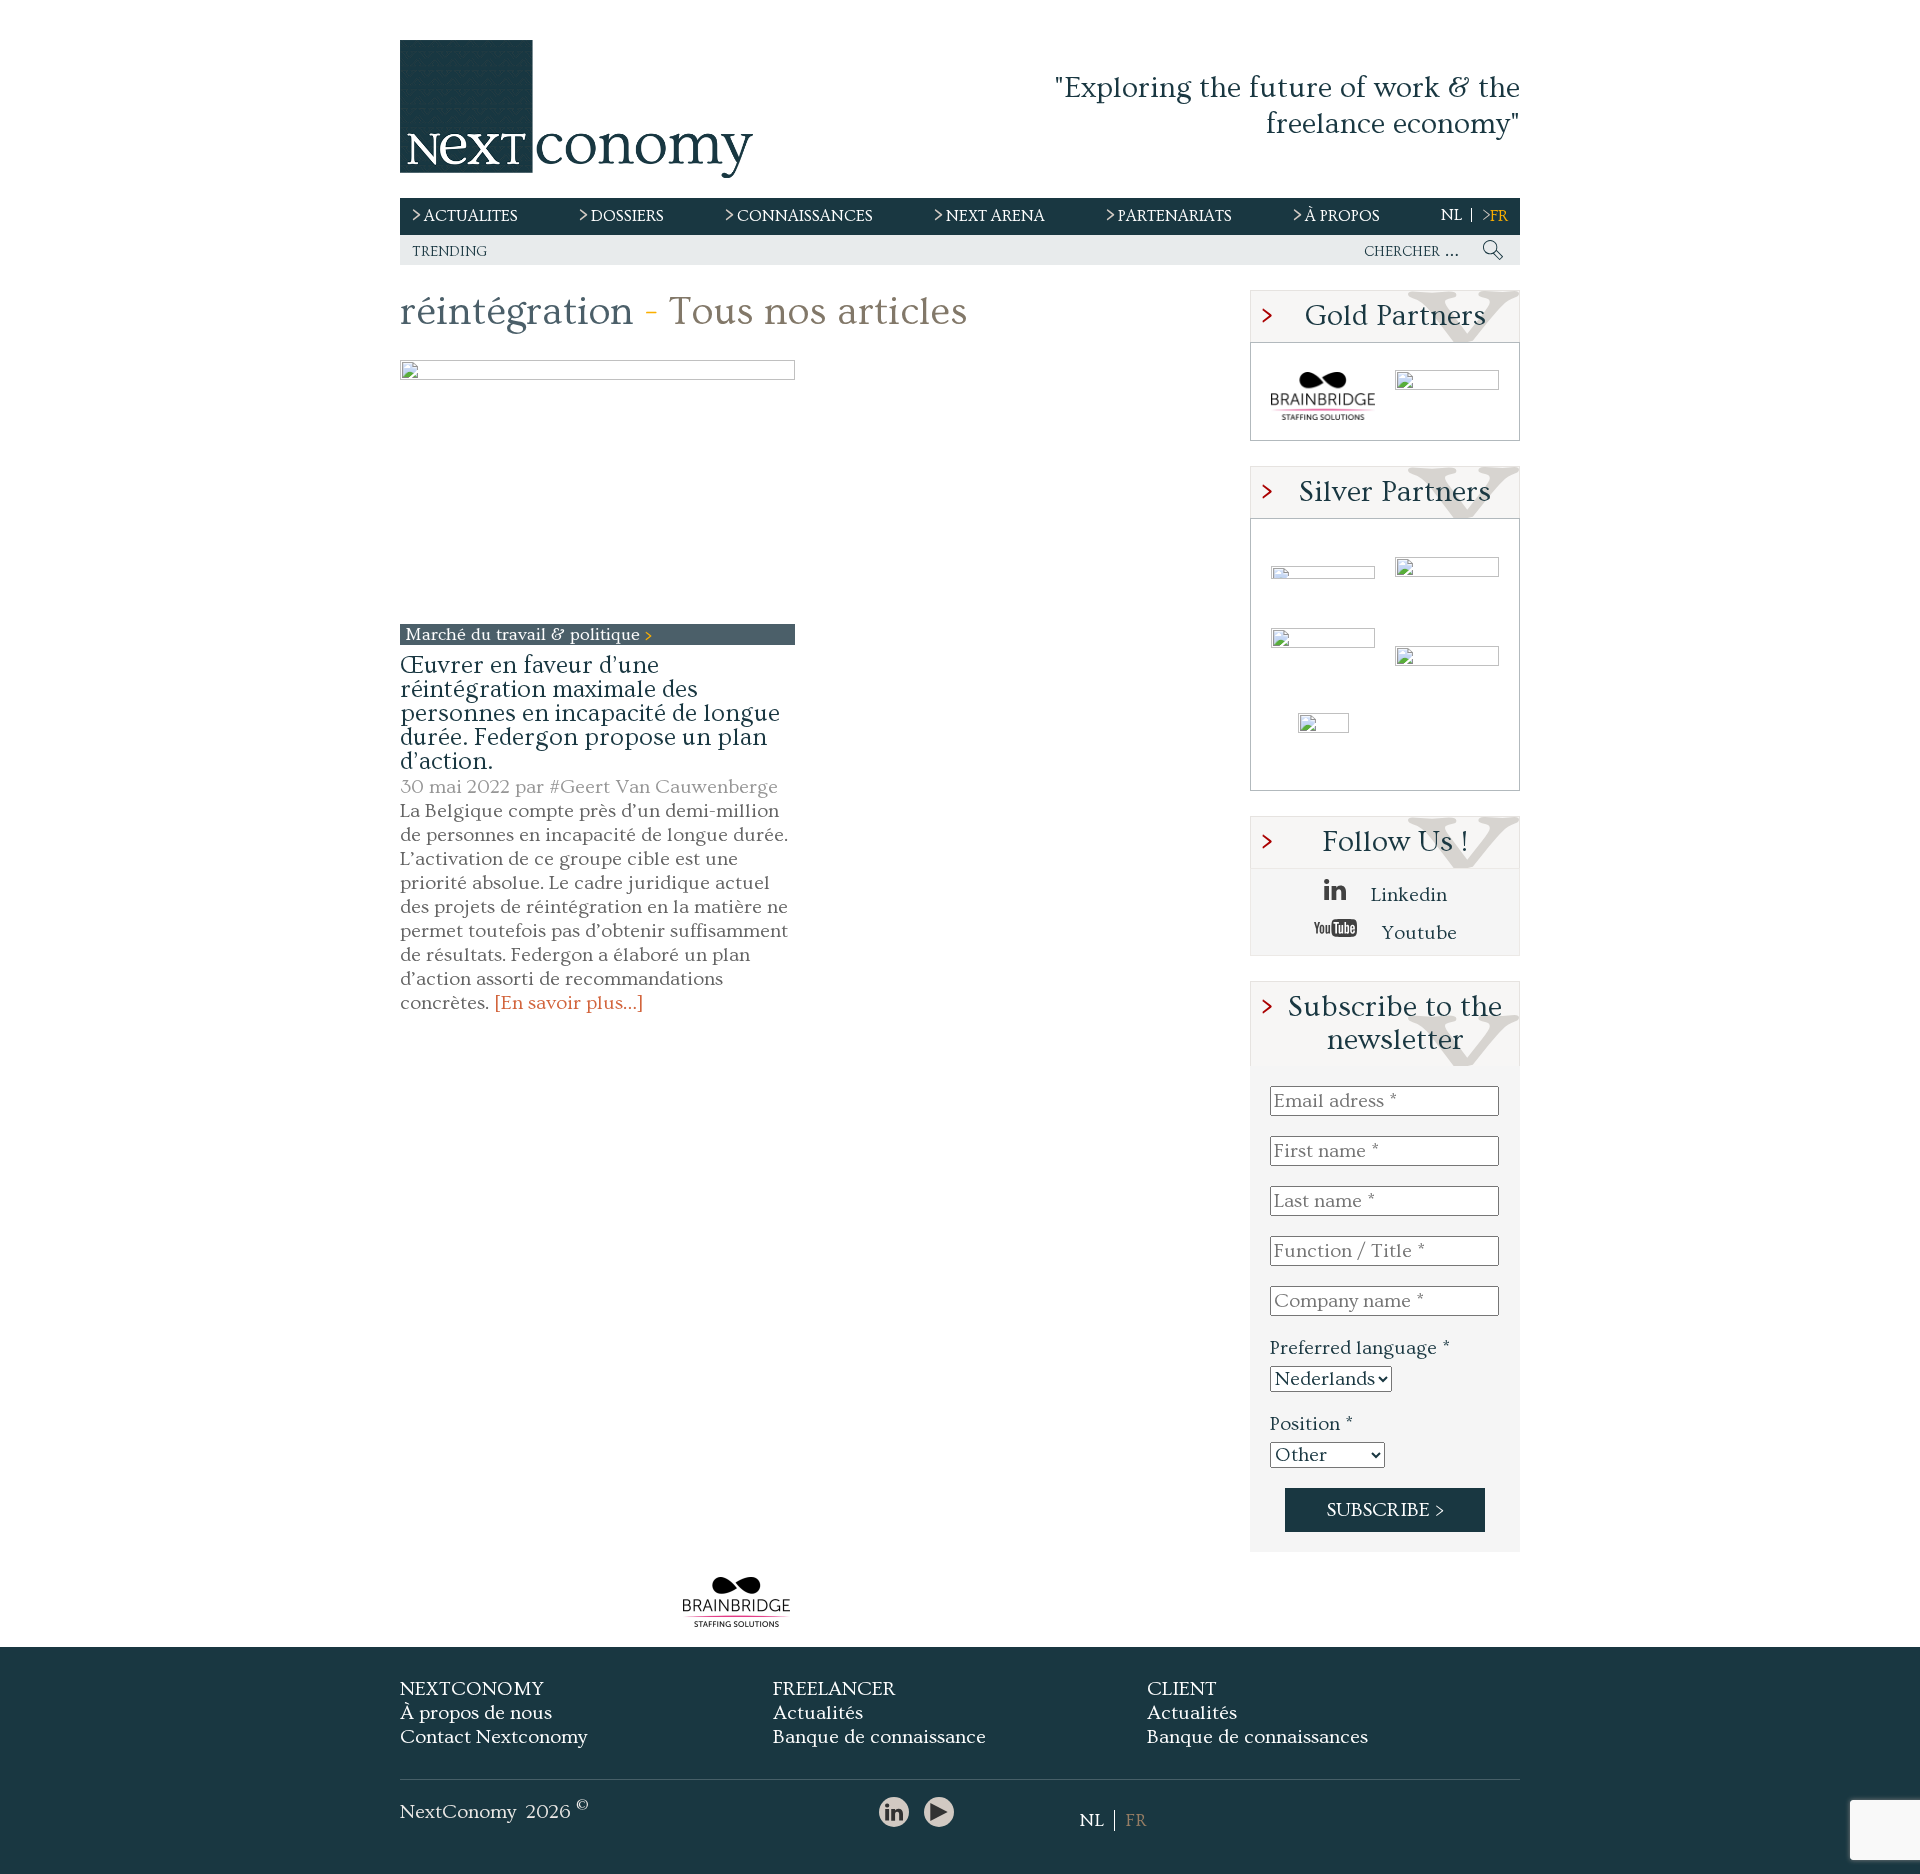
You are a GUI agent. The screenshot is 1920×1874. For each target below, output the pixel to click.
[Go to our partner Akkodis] (1323, 572)
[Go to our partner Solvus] (1447, 572)
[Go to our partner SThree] (1447, 396)
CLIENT (1182, 1689)
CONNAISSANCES (805, 216)
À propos (1342, 216)
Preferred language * (1360, 1348)
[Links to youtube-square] (944, 1813)
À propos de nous (476, 1713)
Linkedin (1406, 895)
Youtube (1417, 933)
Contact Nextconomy (493, 1737)
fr (1499, 216)
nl (1451, 215)
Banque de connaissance (879, 1737)
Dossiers (627, 216)
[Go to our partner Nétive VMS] (1323, 746)
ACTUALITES (471, 216)
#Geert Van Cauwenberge (663, 787)
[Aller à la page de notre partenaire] (736, 1602)
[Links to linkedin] (899, 1813)
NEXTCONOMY (472, 1689)
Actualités (818, 1713)
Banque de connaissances (1257, 1737)
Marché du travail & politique (525, 634)
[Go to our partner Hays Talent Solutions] (1447, 659)
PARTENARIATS (1175, 216)
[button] (597, 491)
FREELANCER (834, 1689)
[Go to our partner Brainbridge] (1323, 396)
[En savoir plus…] (569, 1003)
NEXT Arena (995, 216)
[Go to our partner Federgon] (1323, 659)
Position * (1311, 1424)
